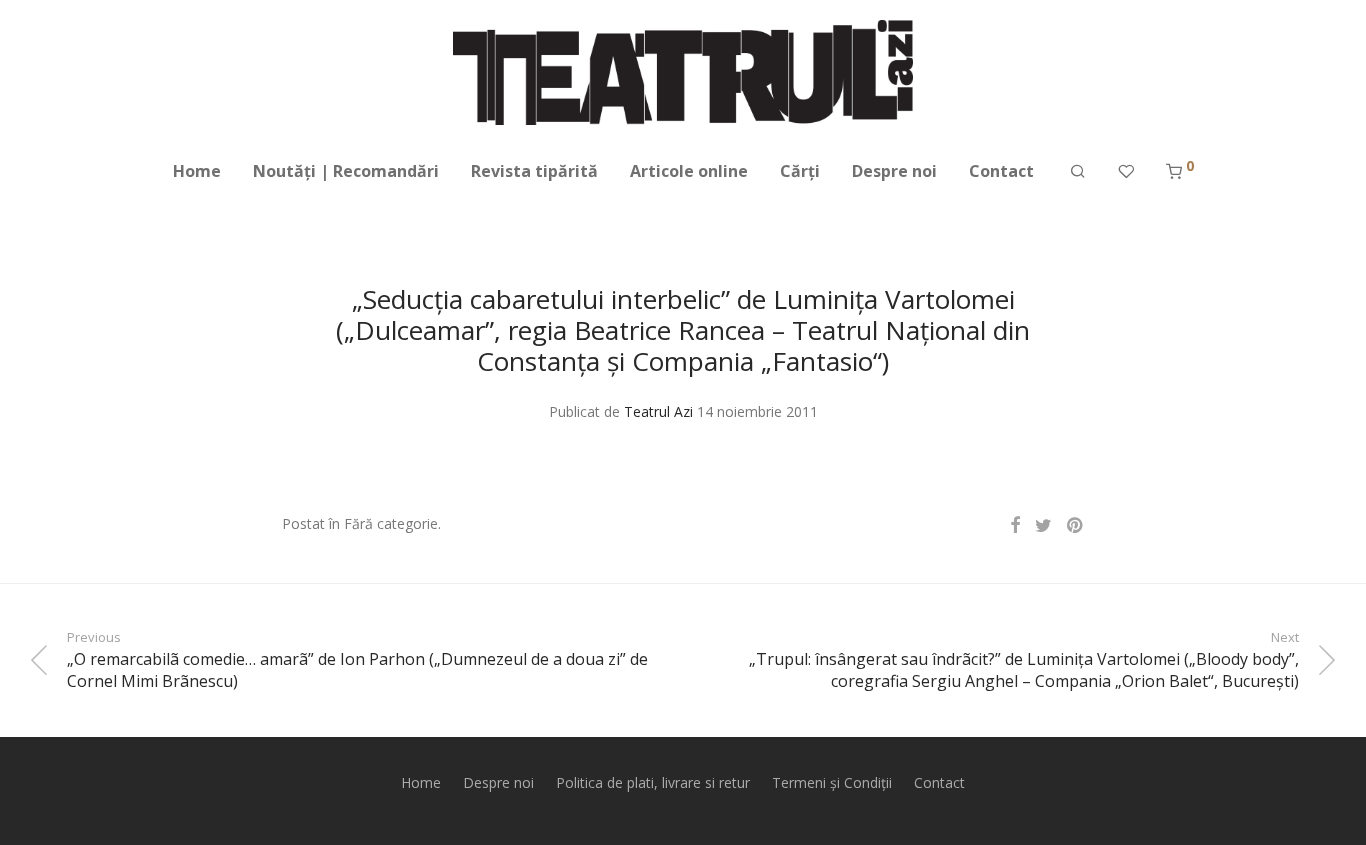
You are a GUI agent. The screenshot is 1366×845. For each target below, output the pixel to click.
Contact (1001, 171)
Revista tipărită (534, 171)
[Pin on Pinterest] (1076, 525)
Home (197, 171)
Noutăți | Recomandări (346, 171)
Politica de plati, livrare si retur (653, 782)
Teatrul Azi (658, 411)
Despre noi (894, 171)
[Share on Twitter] (1043, 525)
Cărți (800, 171)
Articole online (689, 171)
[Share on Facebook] (1015, 525)
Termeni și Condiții (832, 782)
